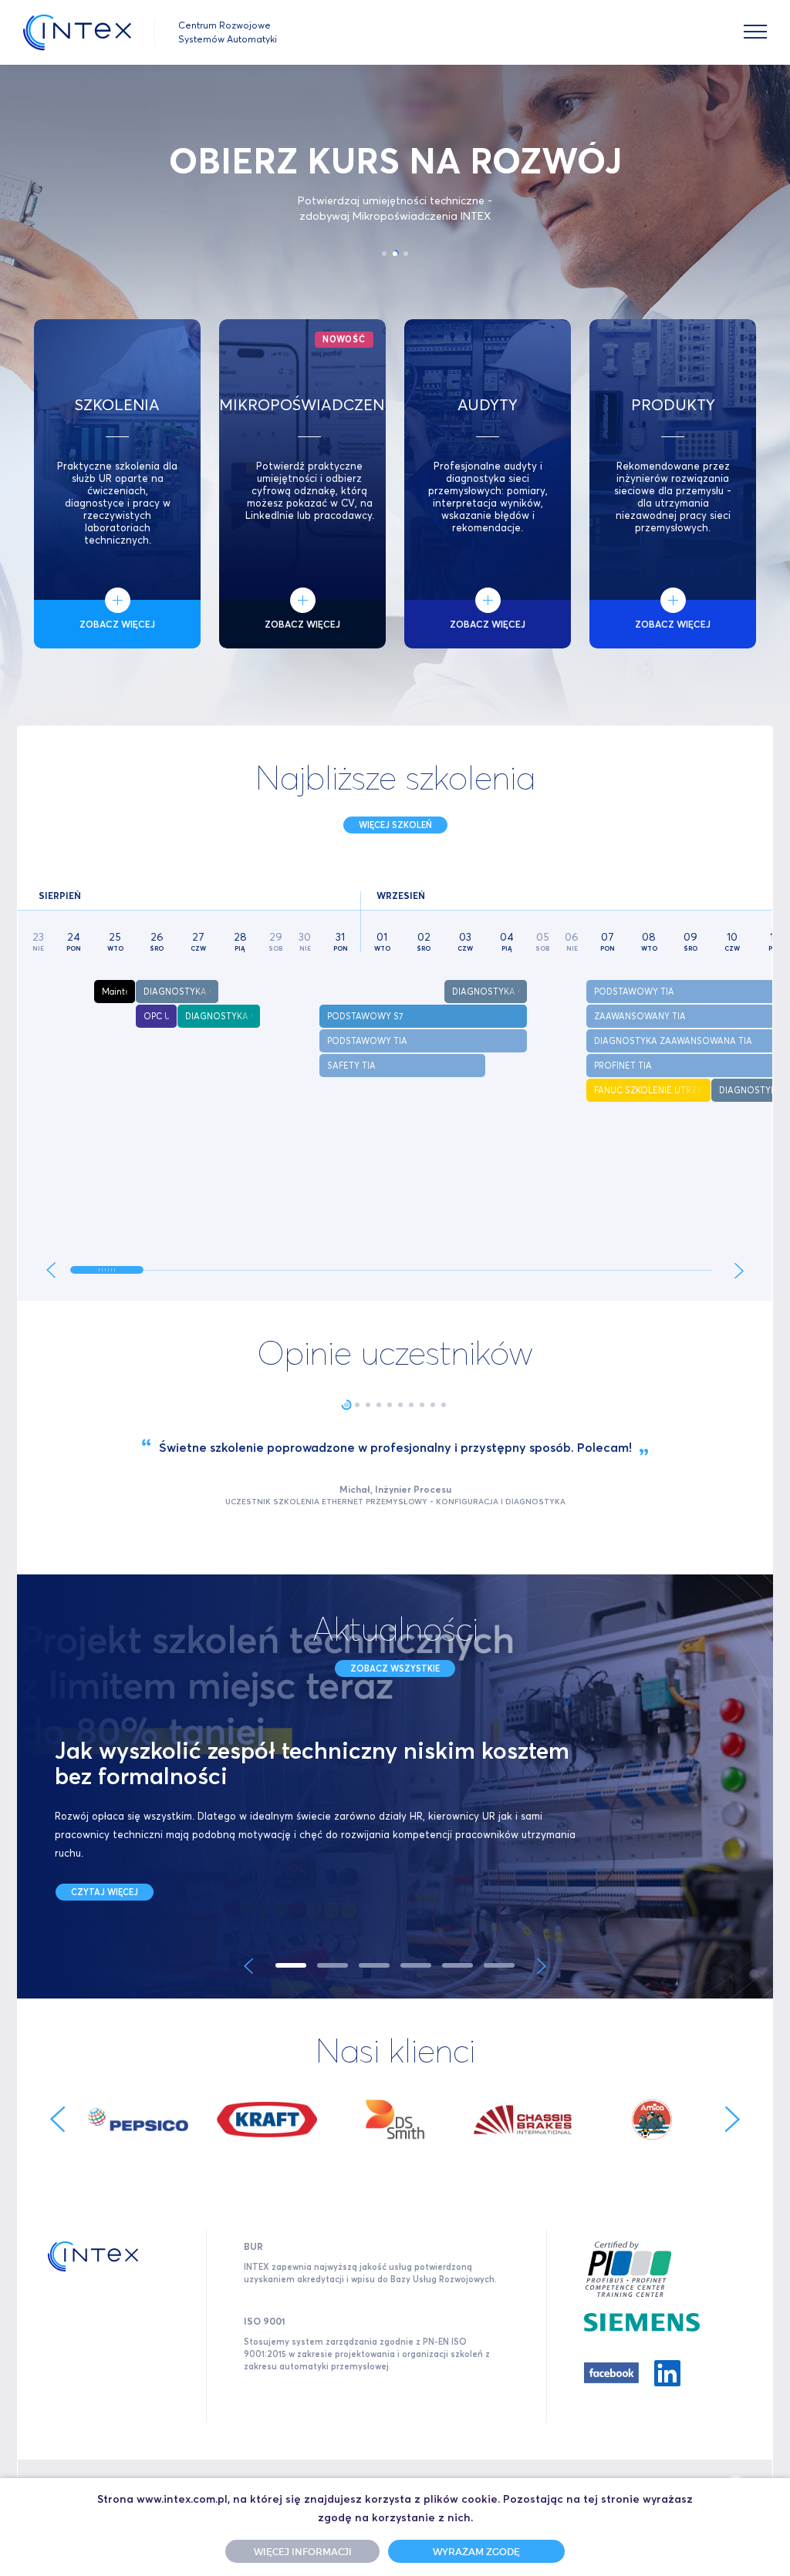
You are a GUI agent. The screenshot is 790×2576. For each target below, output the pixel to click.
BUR (253, 2246)
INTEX (77, 32)
